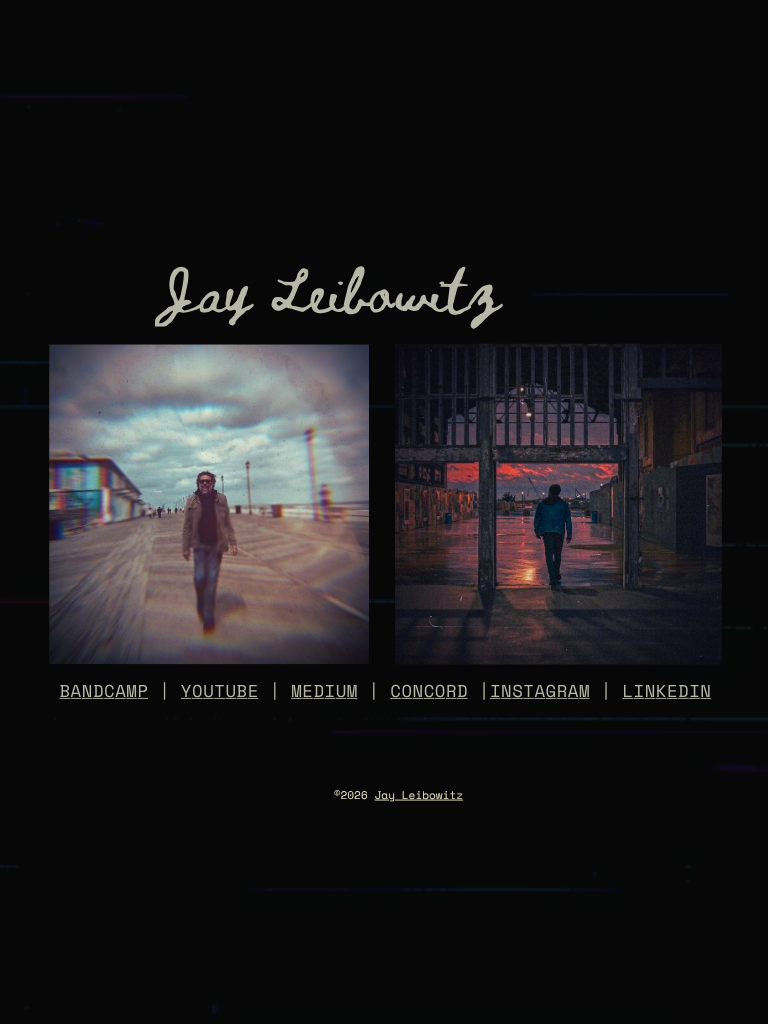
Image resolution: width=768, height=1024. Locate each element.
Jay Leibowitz (419, 796)
